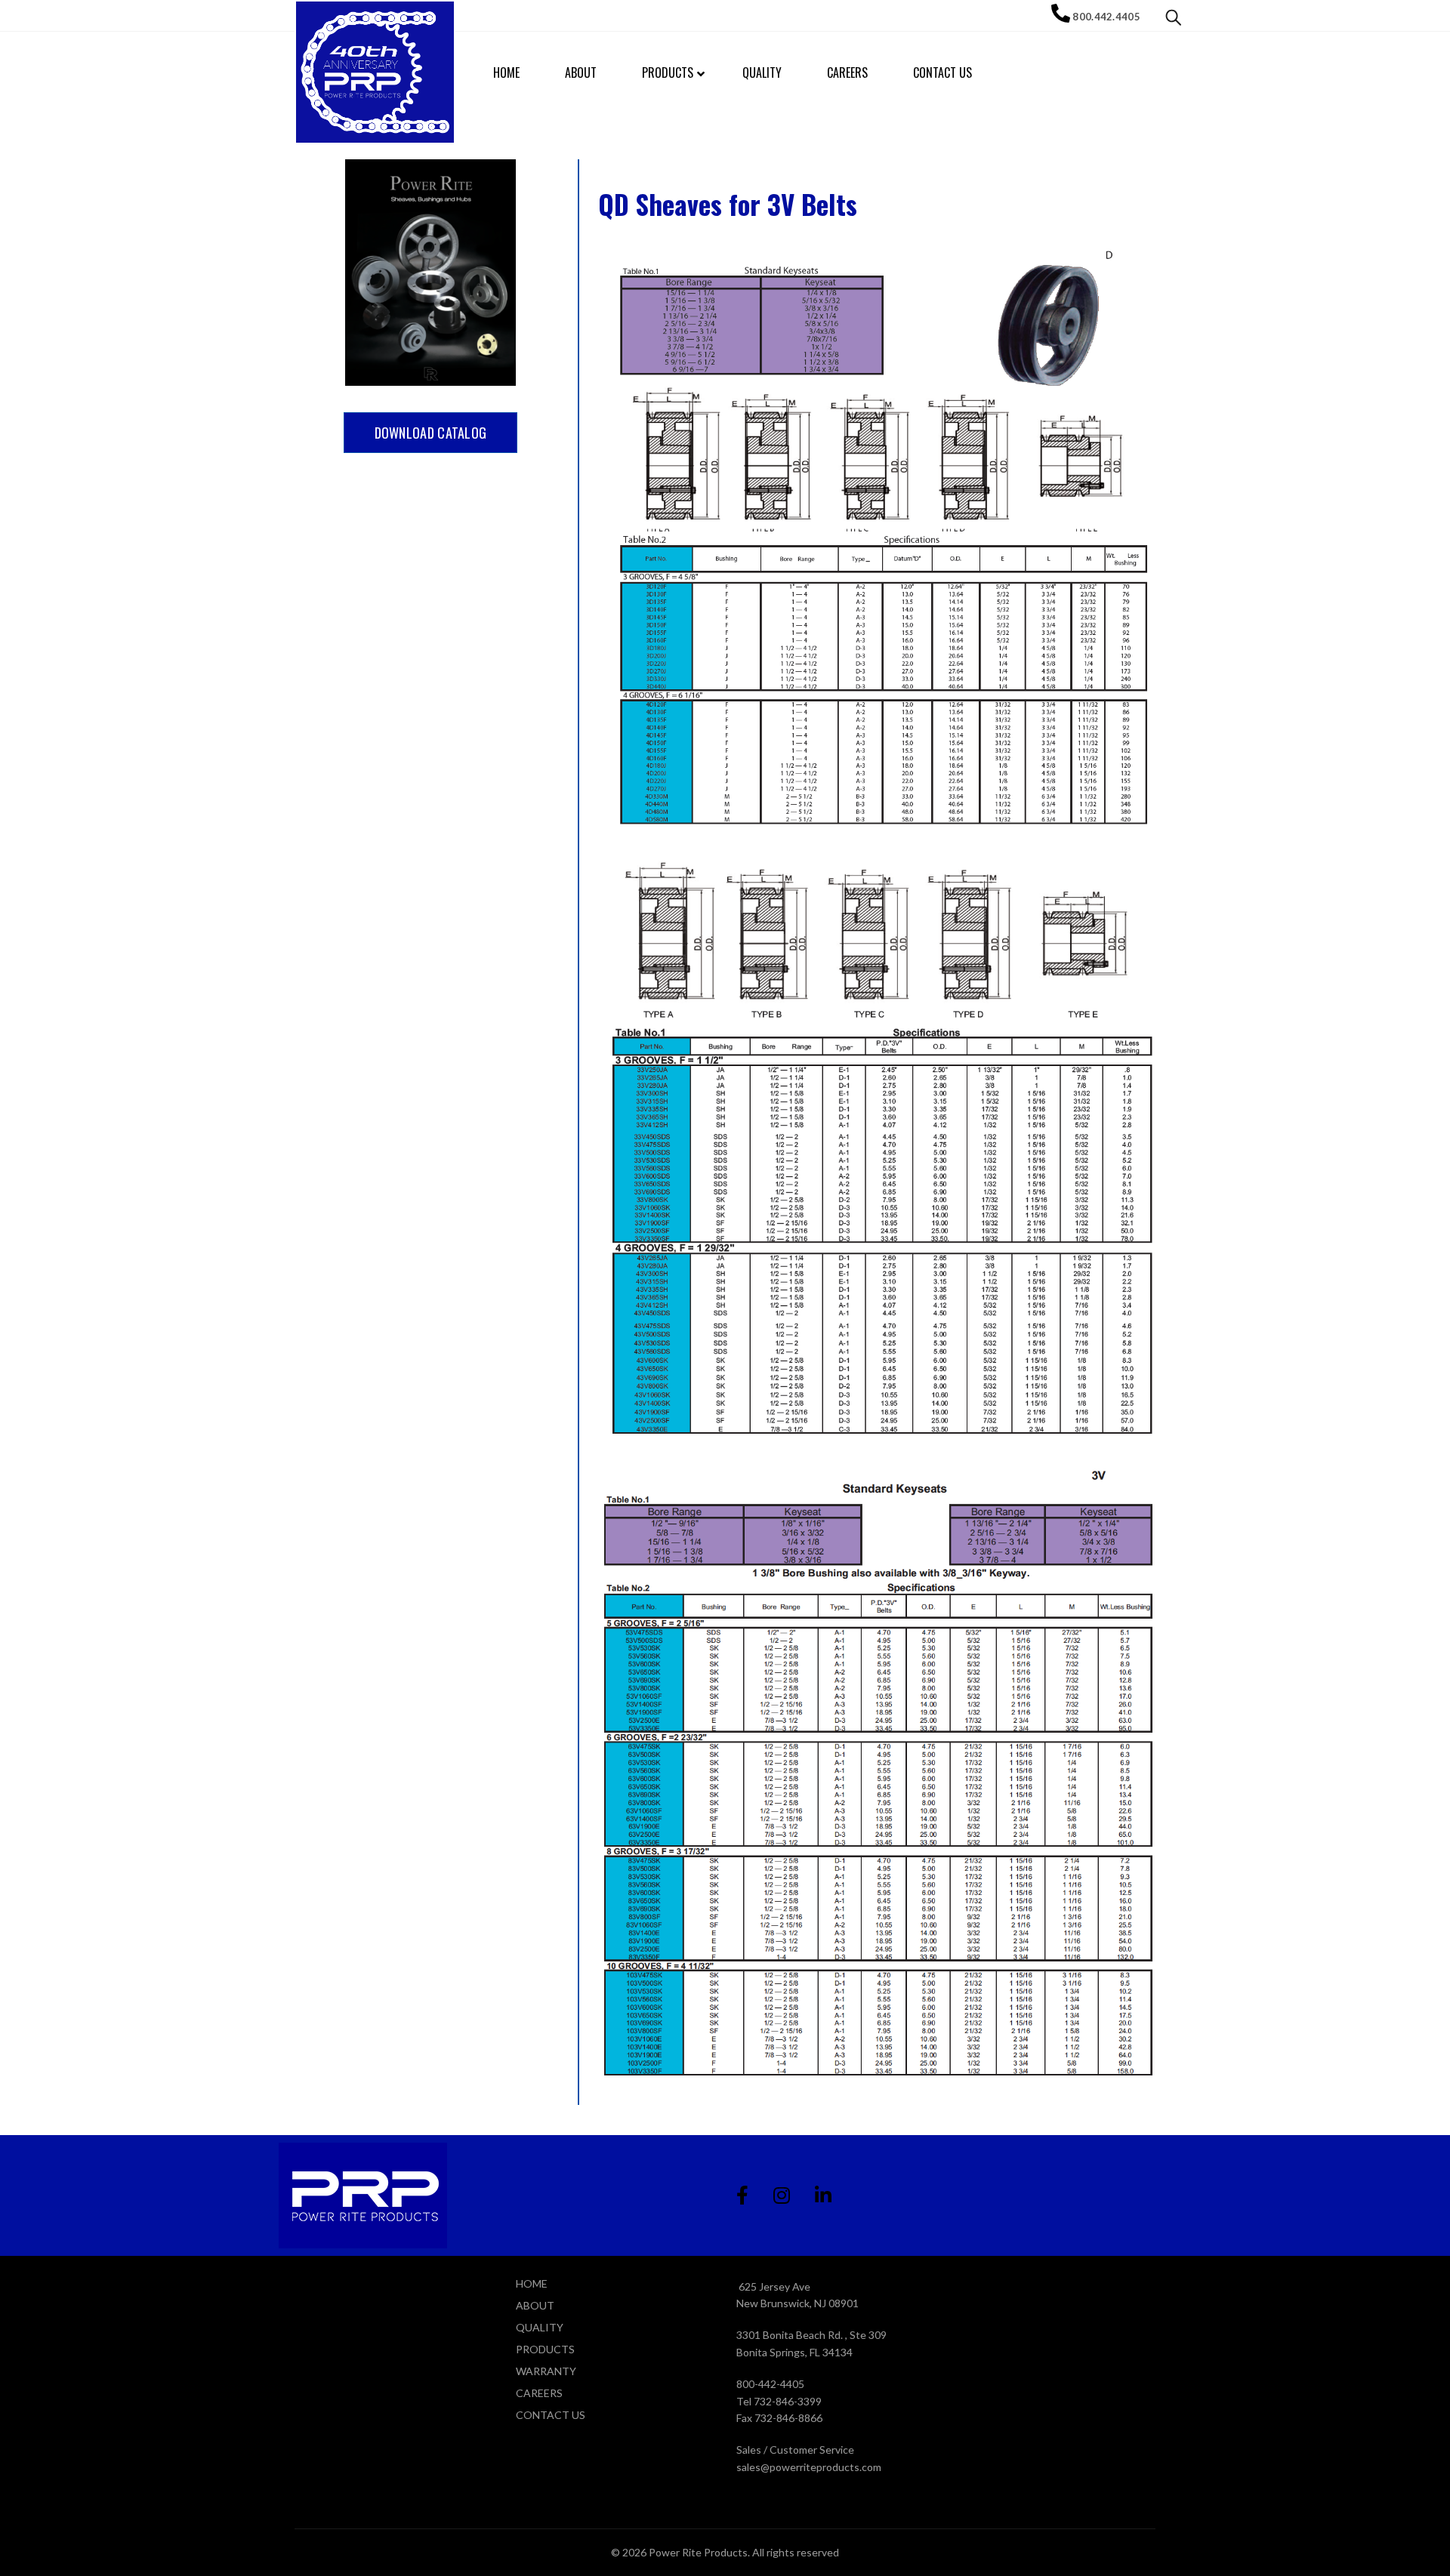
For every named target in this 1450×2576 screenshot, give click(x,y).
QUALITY (540, 2327)
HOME (532, 2283)
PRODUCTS (545, 2349)
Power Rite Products (698, 2552)
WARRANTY (546, 2371)
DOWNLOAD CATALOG (431, 433)
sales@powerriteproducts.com (809, 2467)
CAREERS (539, 2393)
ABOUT (535, 2305)
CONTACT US (551, 2415)
